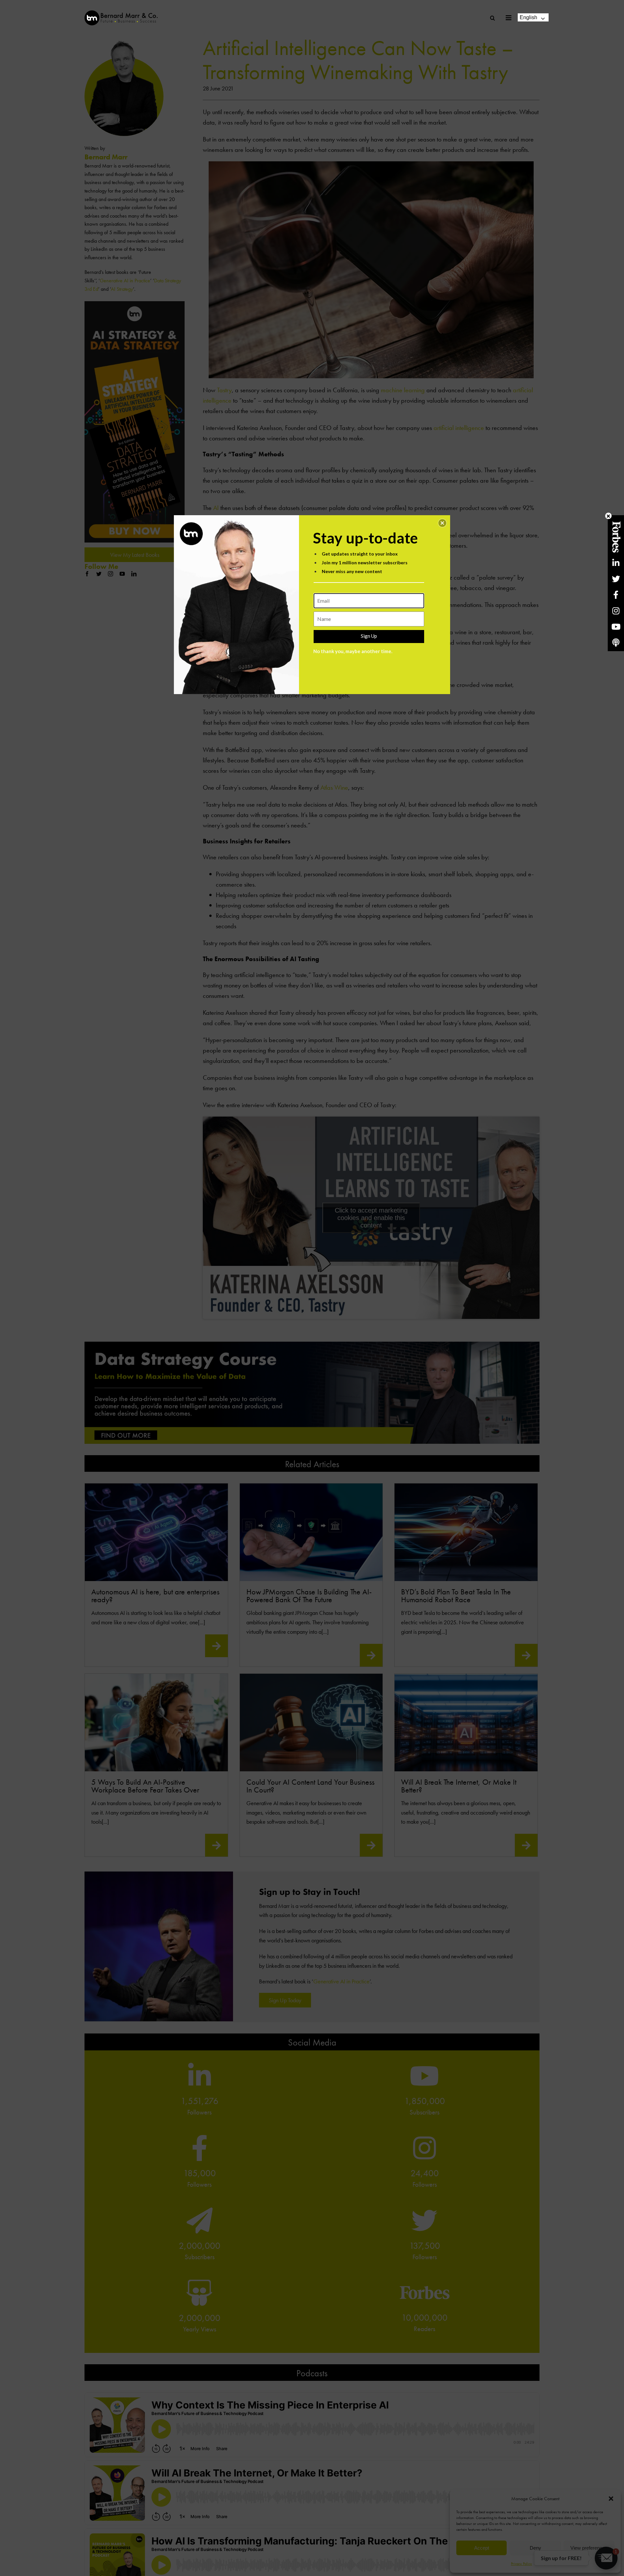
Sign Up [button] (369, 636)
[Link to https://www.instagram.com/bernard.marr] (616, 611)
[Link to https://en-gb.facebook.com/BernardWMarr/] (616, 595)
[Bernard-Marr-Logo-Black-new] (121, 13)
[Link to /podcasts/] (616, 643)
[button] (442, 523)
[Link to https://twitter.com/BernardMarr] (616, 579)
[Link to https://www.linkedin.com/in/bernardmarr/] (616, 563)
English (528, 17)
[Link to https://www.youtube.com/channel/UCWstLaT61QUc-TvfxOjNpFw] (616, 627)
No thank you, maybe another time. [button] (353, 651)
